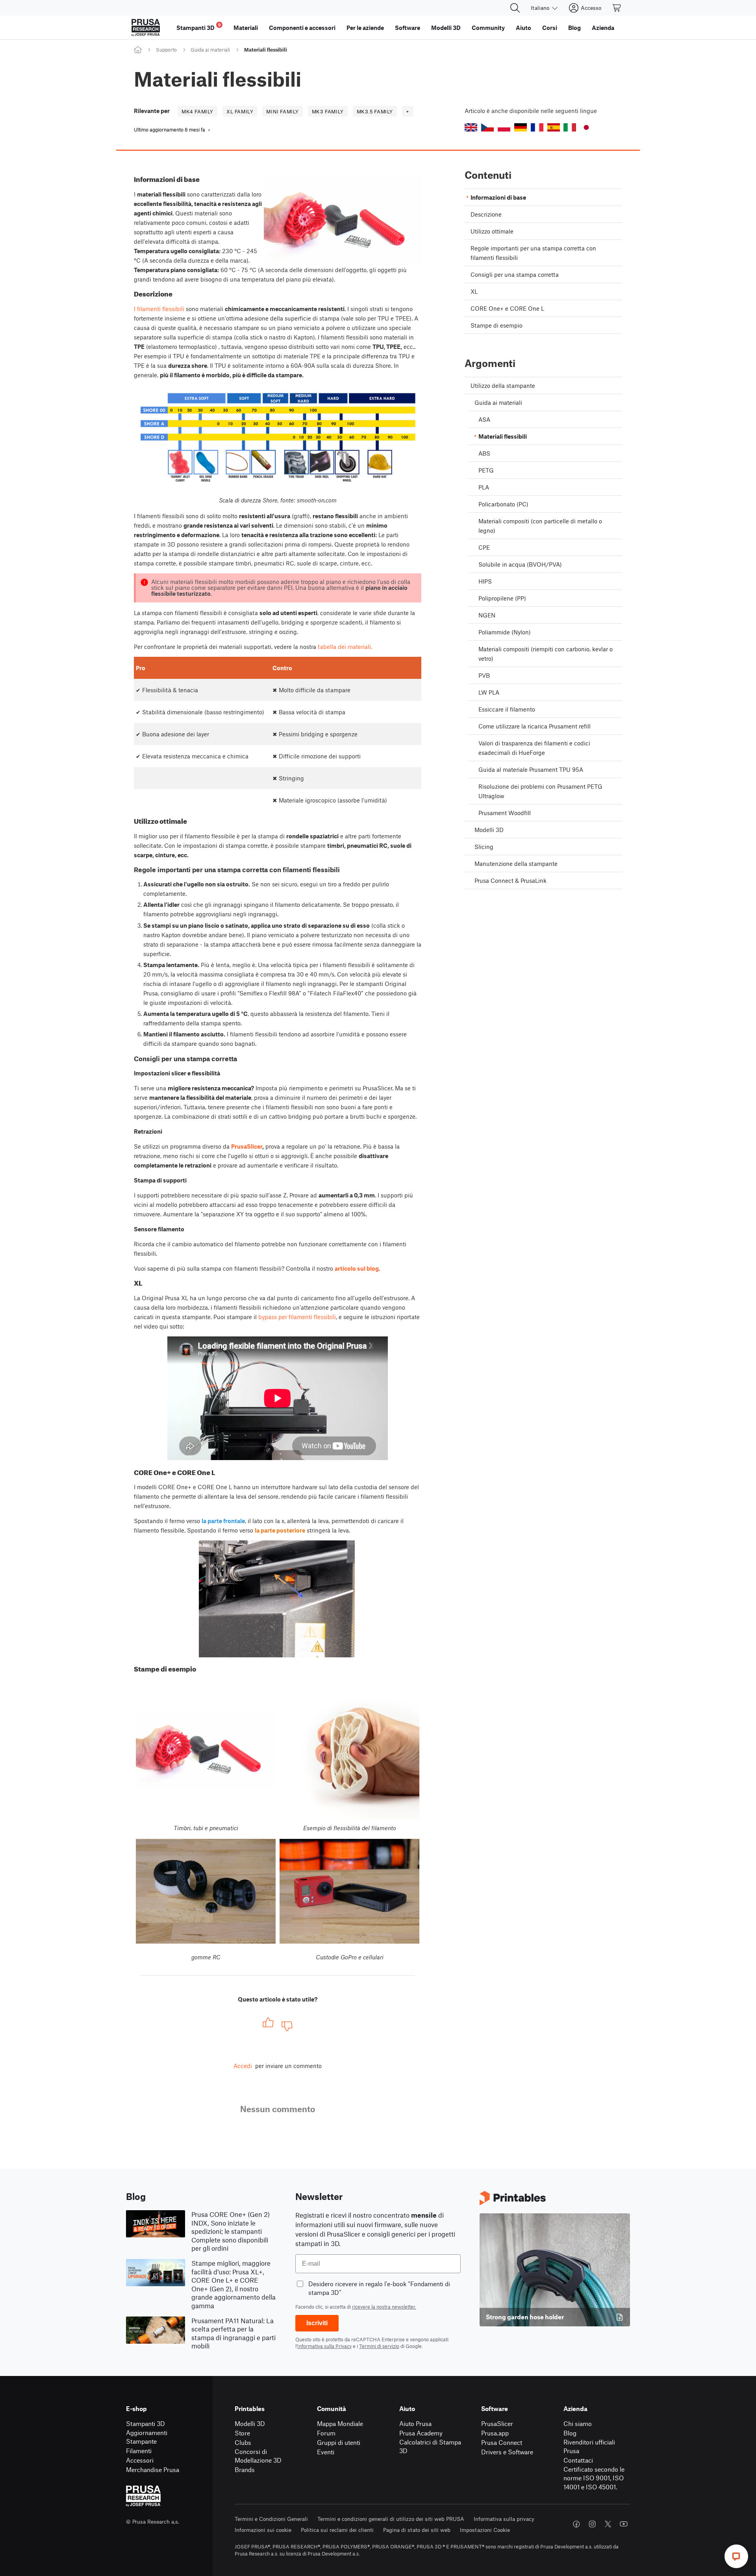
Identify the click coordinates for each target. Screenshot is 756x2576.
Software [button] (408, 28)
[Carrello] (617, 8)
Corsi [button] (550, 28)
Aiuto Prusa (415, 2423)
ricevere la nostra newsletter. (384, 2307)
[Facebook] (576, 2524)
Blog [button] (574, 28)
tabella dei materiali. (345, 647)
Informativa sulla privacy (504, 2519)
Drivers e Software (507, 2452)
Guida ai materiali (210, 50)
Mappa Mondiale (340, 2423)
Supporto (166, 50)
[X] (608, 2524)
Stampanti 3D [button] (199, 27)
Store (242, 2433)
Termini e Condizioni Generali (271, 2519)
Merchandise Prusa (153, 2469)
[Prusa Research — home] (146, 28)
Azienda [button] (603, 28)
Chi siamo (578, 2423)
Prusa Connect (502, 2442)
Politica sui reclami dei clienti (337, 2530)
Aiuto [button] (523, 28)
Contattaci (578, 2460)
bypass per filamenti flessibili (297, 1317)
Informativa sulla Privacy (324, 2346)
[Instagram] (592, 2524)
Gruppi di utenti (339, 2442)
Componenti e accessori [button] (302, 28)
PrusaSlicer (497, 2423)
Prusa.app (495, 2433)
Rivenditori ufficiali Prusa (589, 2446)
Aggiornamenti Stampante (147, 2437)
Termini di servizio (379, 2346)
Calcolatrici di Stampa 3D (430, 2446)
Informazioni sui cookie (263, 2530)
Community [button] (488, 28)
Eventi (326, 2452)
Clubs (243, 2442)
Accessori (140, 2460)
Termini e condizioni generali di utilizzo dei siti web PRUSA (391, 2519)
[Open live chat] (736, 2556)
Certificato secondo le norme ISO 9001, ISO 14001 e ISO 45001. (594, 2478)
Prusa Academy (421, 2433)
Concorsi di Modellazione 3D (258, 2456)
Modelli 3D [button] (446, 28)
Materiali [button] (246, 28)
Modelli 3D (250, 2423)
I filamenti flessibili (159, 309)
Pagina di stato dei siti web (417, 2530)
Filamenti (139, 2451)
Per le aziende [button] (365, 28)
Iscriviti (317, 2323)
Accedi (243, 2066)
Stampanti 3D (145, 2423)
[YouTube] (624, 2524)
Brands (245, 2469)
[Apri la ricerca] (515, 8)
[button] (471, 127)
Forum (326, 2433)
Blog (570, 2433)
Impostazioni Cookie (485, 2530)
